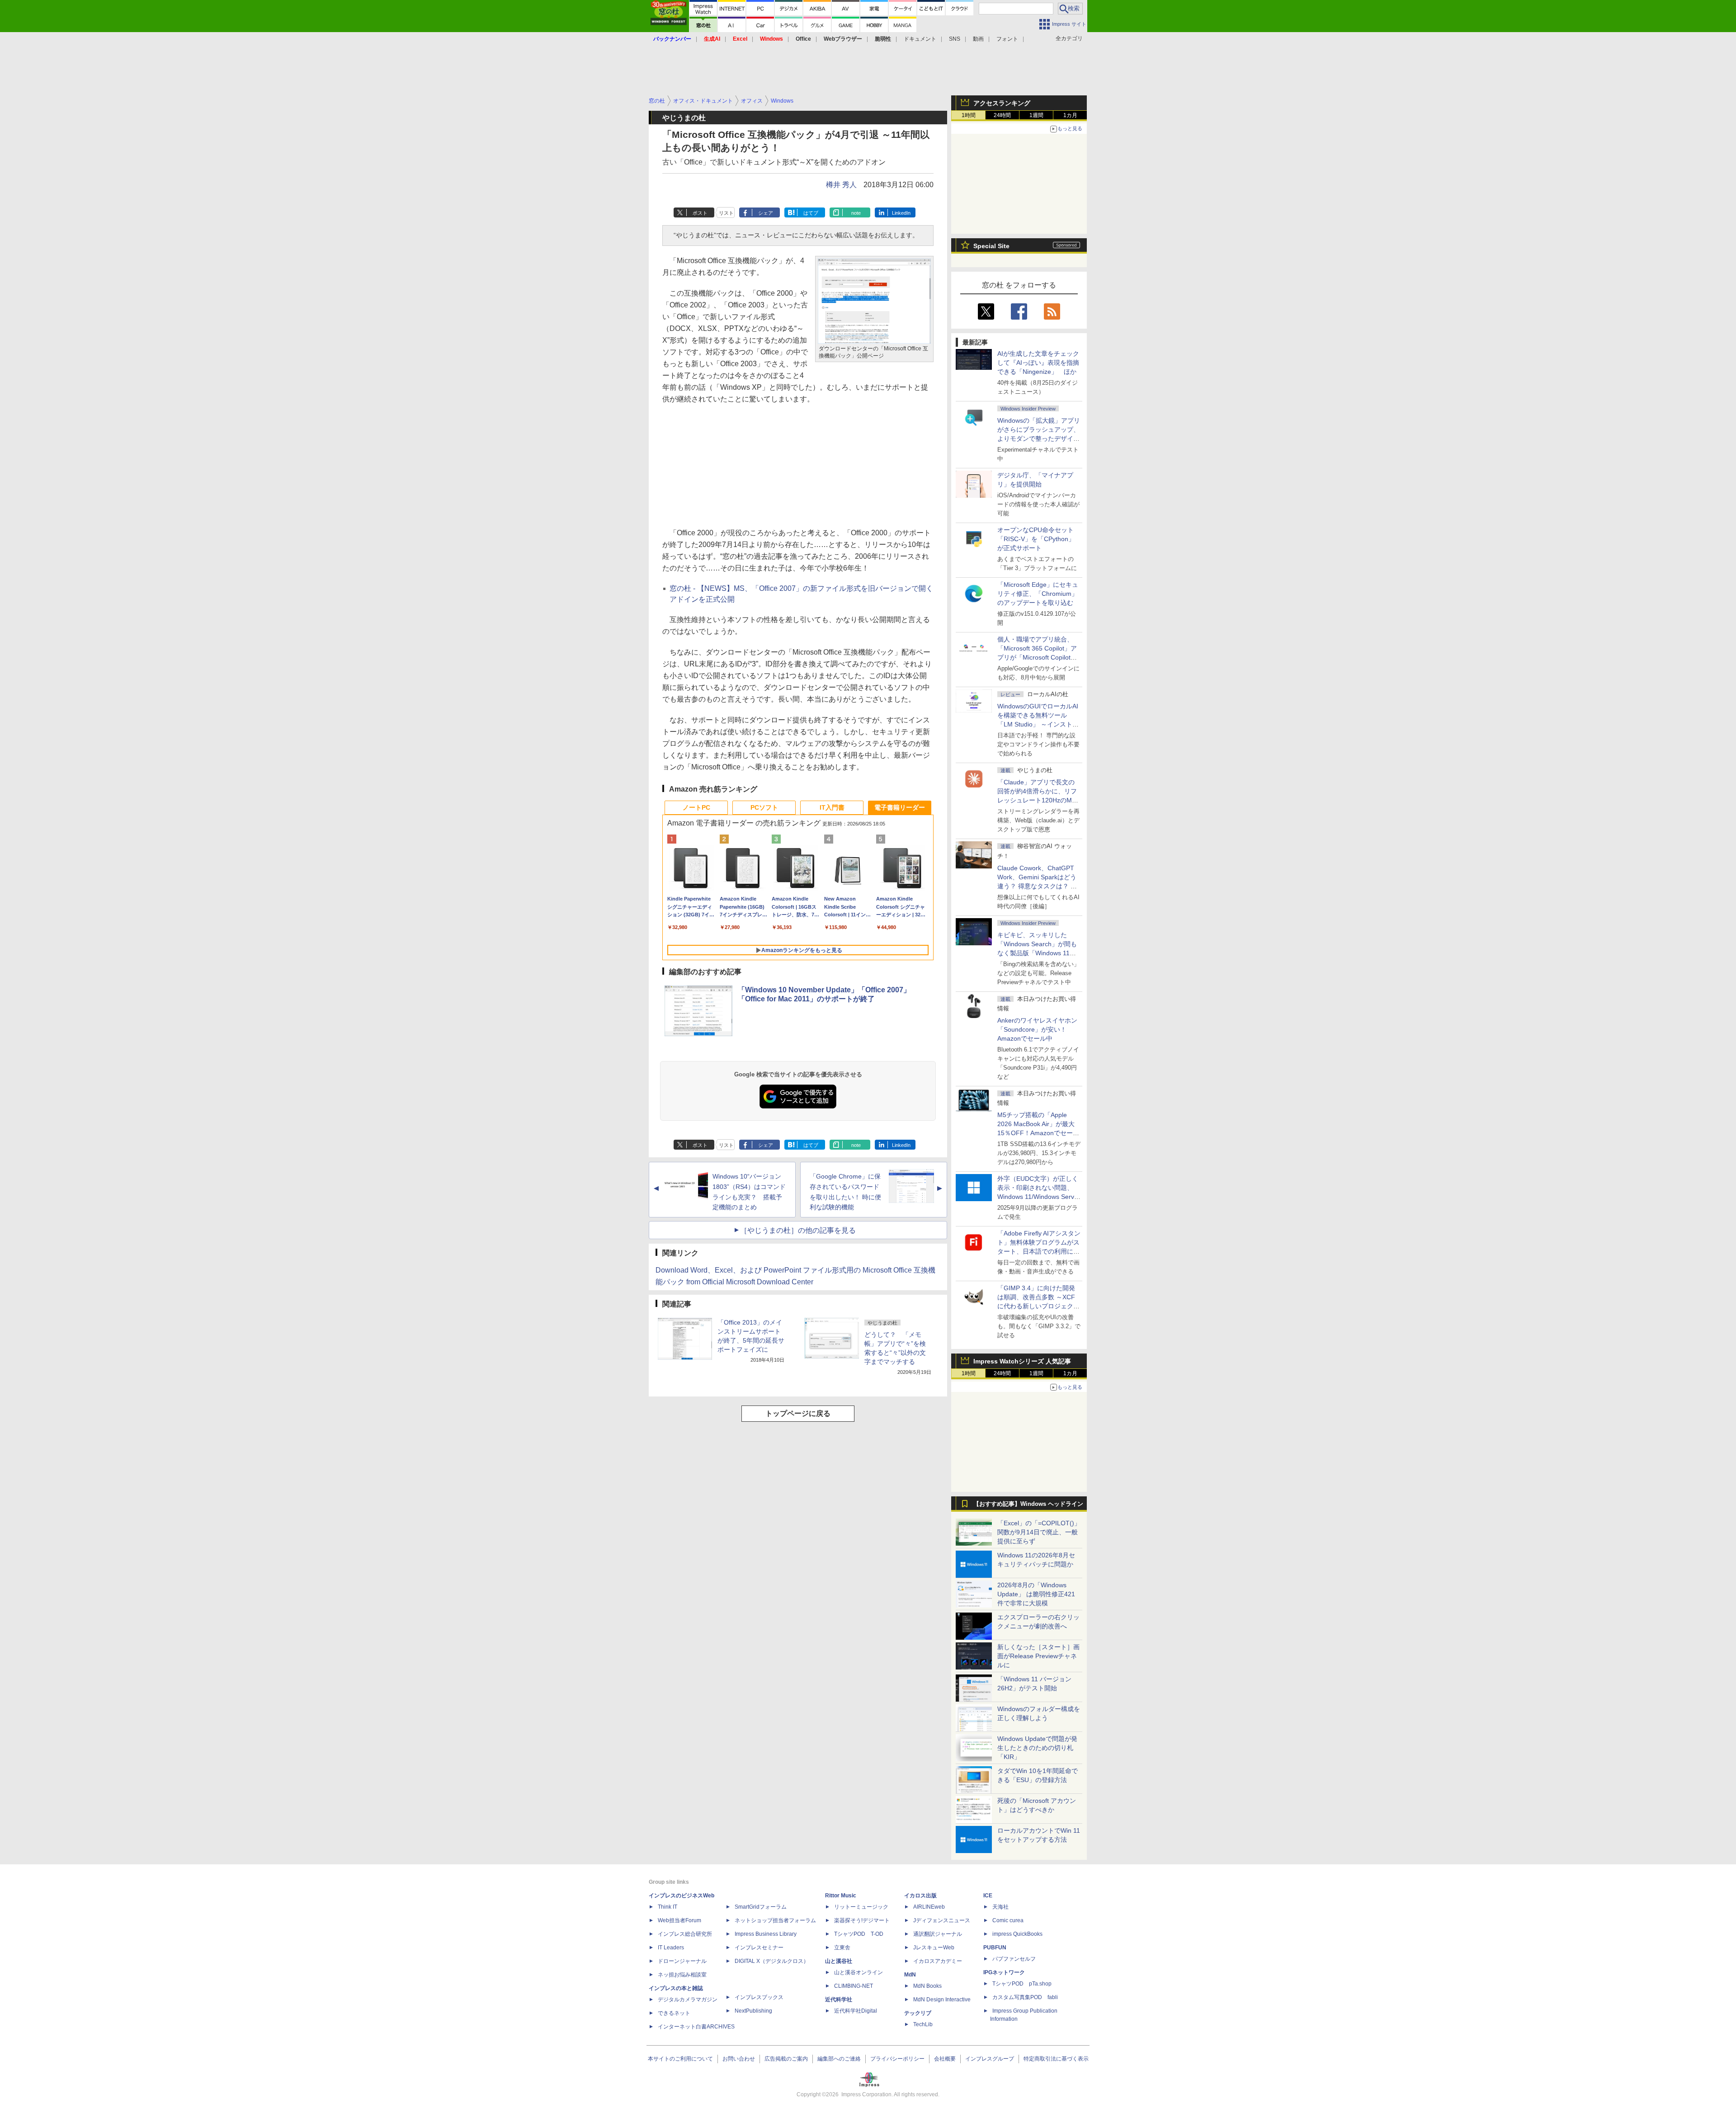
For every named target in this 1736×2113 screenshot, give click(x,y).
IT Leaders (671, 1948)
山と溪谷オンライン (859, 1972)
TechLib (923, 2024)
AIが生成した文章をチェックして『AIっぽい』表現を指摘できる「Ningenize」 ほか (1038, 363)
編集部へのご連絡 (839, 2059)
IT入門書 (832, 807)
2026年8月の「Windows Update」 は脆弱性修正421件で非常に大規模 (1036, 1594)
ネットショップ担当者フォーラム (775, 1920)
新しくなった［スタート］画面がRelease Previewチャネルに (1038, 1656)
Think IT (668, 1907)
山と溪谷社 (839, 1961)
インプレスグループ (990, 2059)
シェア (766, 213)
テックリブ (918, 2013)
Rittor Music (841, 1896)
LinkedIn (901, 213)
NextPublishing (753, 2011)
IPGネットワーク (1004, 1972)
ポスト (700, 213)
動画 (978, 39)
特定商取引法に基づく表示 (1056, 2059)
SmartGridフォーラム (761, 1907)
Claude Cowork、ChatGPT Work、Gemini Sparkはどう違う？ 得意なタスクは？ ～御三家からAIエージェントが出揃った (1038, 886)
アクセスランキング (1002, 103)
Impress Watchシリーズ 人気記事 (1022, 1361)
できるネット (674, 2013)
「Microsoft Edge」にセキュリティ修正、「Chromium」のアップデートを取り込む (1038, 594)
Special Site (991, 246)
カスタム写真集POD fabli (1025, 1997)
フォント (1007, 39)
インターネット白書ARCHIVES (696, 2027)
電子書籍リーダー (900, 807)
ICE (988, 1896)
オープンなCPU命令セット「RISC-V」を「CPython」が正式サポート (1036, 539)
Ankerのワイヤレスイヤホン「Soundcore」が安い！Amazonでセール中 (1037, 1029)
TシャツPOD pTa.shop (1022, 1984)
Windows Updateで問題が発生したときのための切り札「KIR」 (1037, 1748)
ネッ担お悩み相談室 (682, 1975)
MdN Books (927, 1986)
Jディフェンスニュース (942, 1920)
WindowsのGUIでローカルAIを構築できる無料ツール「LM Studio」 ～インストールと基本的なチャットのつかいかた (1038, 724)
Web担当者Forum (679, 1920)
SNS (955, 39)
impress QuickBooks (1017, 1934)
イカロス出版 (920, 1896)
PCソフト (764, 807)
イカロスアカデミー (938, 1961)
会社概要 (945, 2059)
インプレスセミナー (759, 1948)
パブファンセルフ (1014, 1959)
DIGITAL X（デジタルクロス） (772, 1961)
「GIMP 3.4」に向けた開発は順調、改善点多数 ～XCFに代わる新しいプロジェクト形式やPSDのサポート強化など (1038, 1306)
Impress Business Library (766, 1934)
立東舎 (842, 1948)
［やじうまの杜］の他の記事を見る (798, 1230)
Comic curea (1008, 1920)
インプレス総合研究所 (685, 1934)
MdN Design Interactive (942, 2000)
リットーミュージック (861, 1907)
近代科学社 (839, 2000)
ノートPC (696, 807)
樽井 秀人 (841, 185)
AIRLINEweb (929, 1907)
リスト (726, 213)
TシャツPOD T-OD (859, 1934)
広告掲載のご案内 (786, 2059)
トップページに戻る (798, 1413)
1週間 (1036, 115)
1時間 (969, 115)
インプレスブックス (759, 1997)
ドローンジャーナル (682, 1961)
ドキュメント (920, 39)
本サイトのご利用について (680, 2059)
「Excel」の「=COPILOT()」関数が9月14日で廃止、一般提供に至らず (1039, 1532)
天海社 (1000, 1907)
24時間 (1002, 115)
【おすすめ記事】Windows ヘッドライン (1028, 1504)
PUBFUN (995, 1948)
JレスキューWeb (934, 1948)
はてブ (811, 213)
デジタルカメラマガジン (688, 2000)
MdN (910, 1975)
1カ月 (1070, 115)
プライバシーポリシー (897, 2059)
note (856, 213)
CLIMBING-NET (854, 1986)
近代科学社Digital (856, 2011)
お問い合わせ (739, 2059)
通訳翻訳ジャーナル (938, 1934)
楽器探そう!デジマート (862, 1920)
